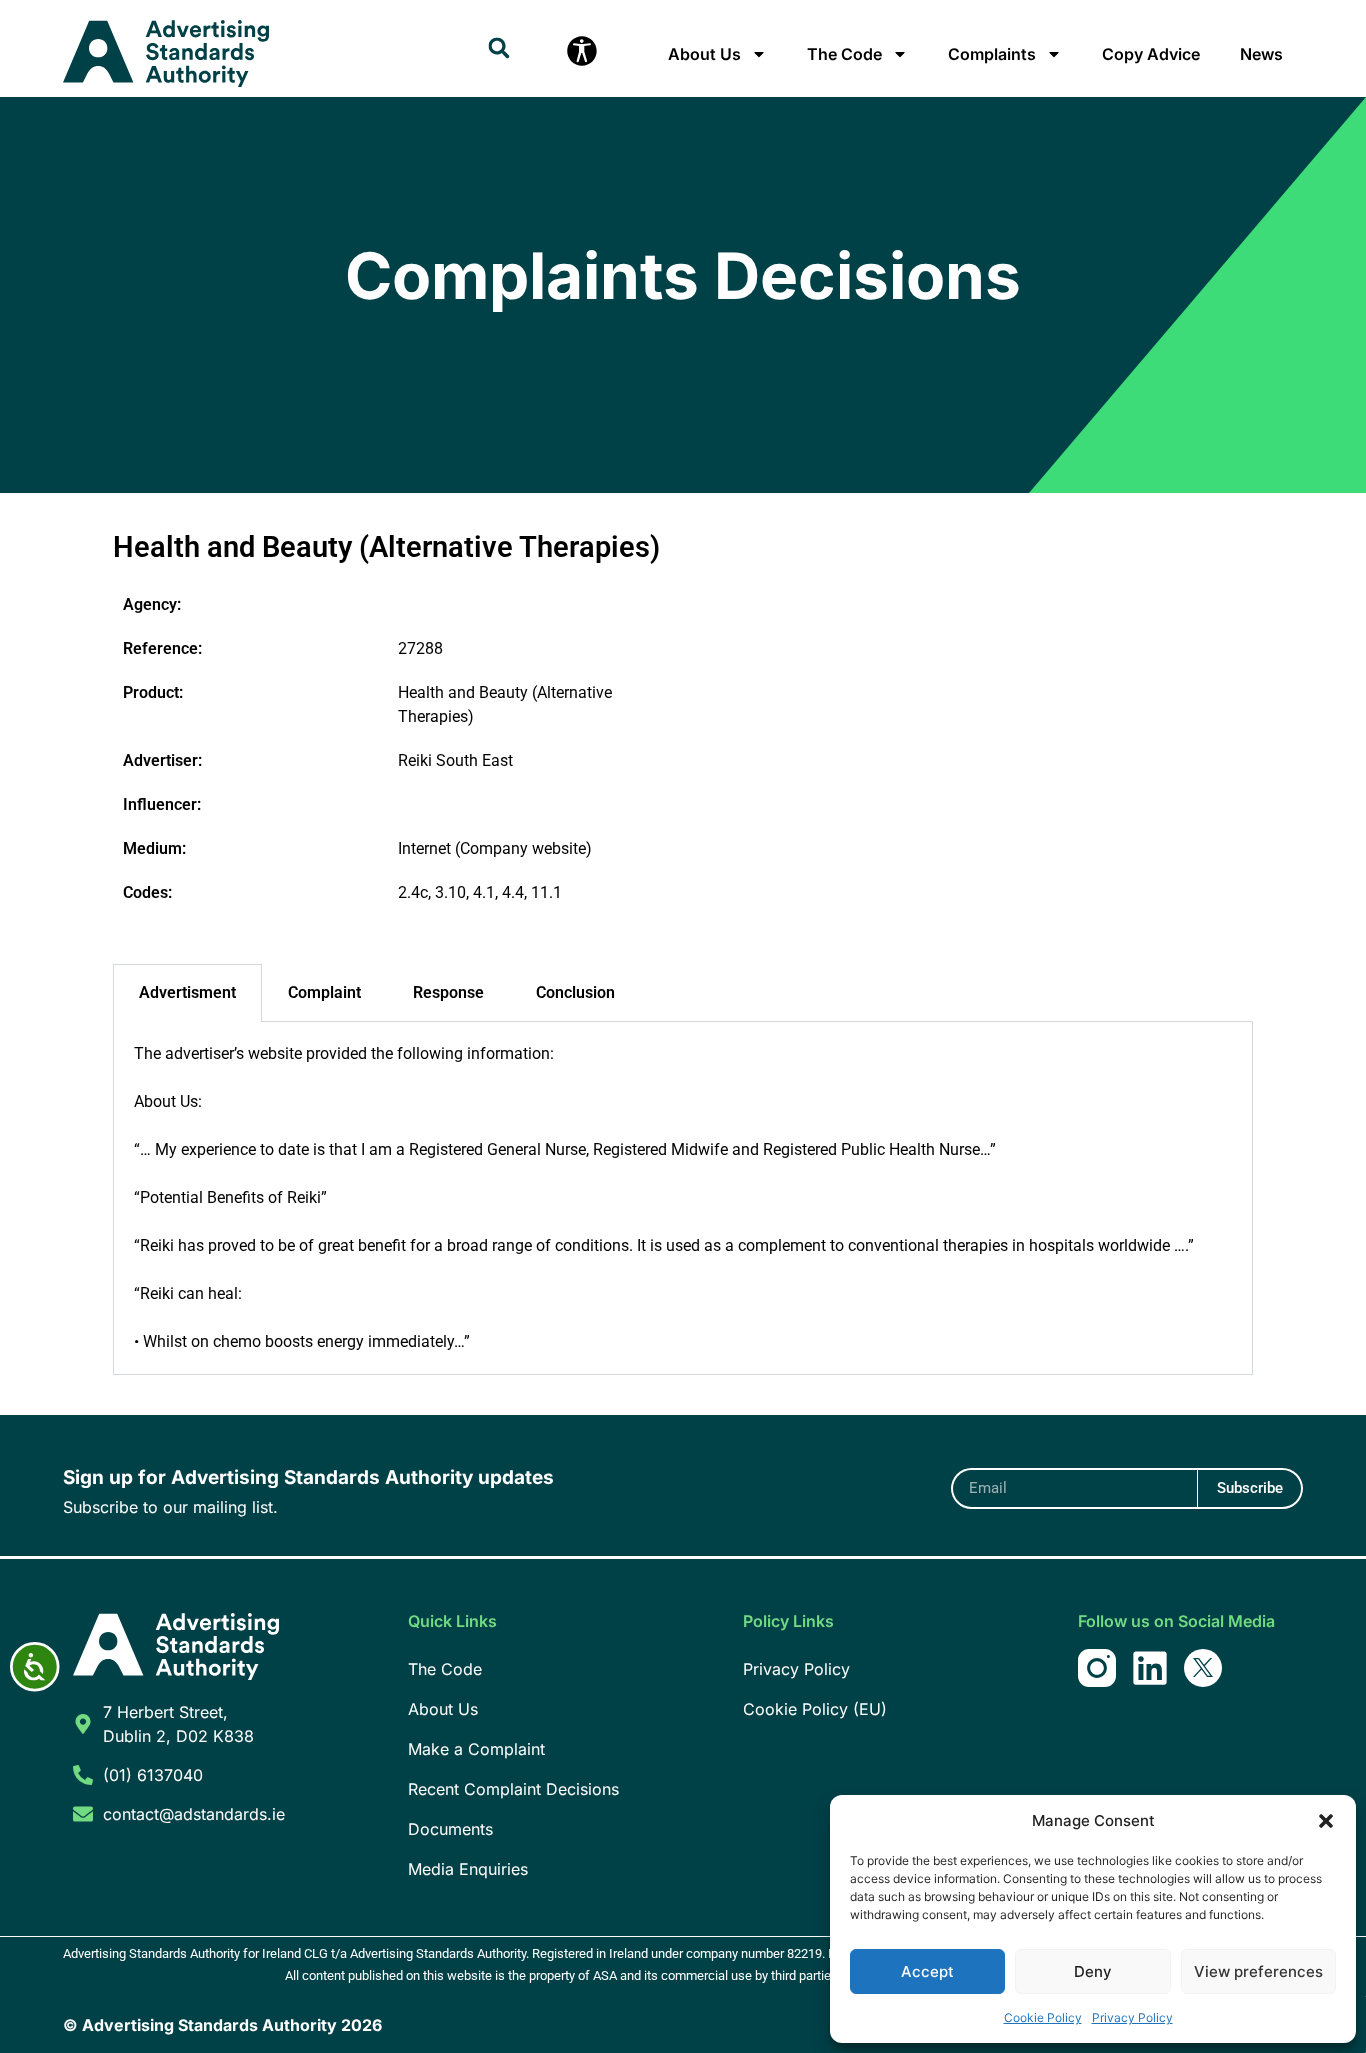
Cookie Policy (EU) (815, 1709)
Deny (1093, 1971)
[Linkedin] (1150, 1668)
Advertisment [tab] (187, 992)
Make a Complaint (476, 1749)
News (1261, 54)
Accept (927, 1971)
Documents (450, 1829)
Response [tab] (448, 992)
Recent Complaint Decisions (513, 1789)
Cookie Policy (1043, 2017)
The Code (844, 54)
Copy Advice (1151, 54)
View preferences (1258, 1971)
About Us (704, 54)
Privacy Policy (1132, 2017)
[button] (1326, 1821)
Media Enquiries (468, 1869)
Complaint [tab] (324, 992)
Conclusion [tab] (575, 992)
